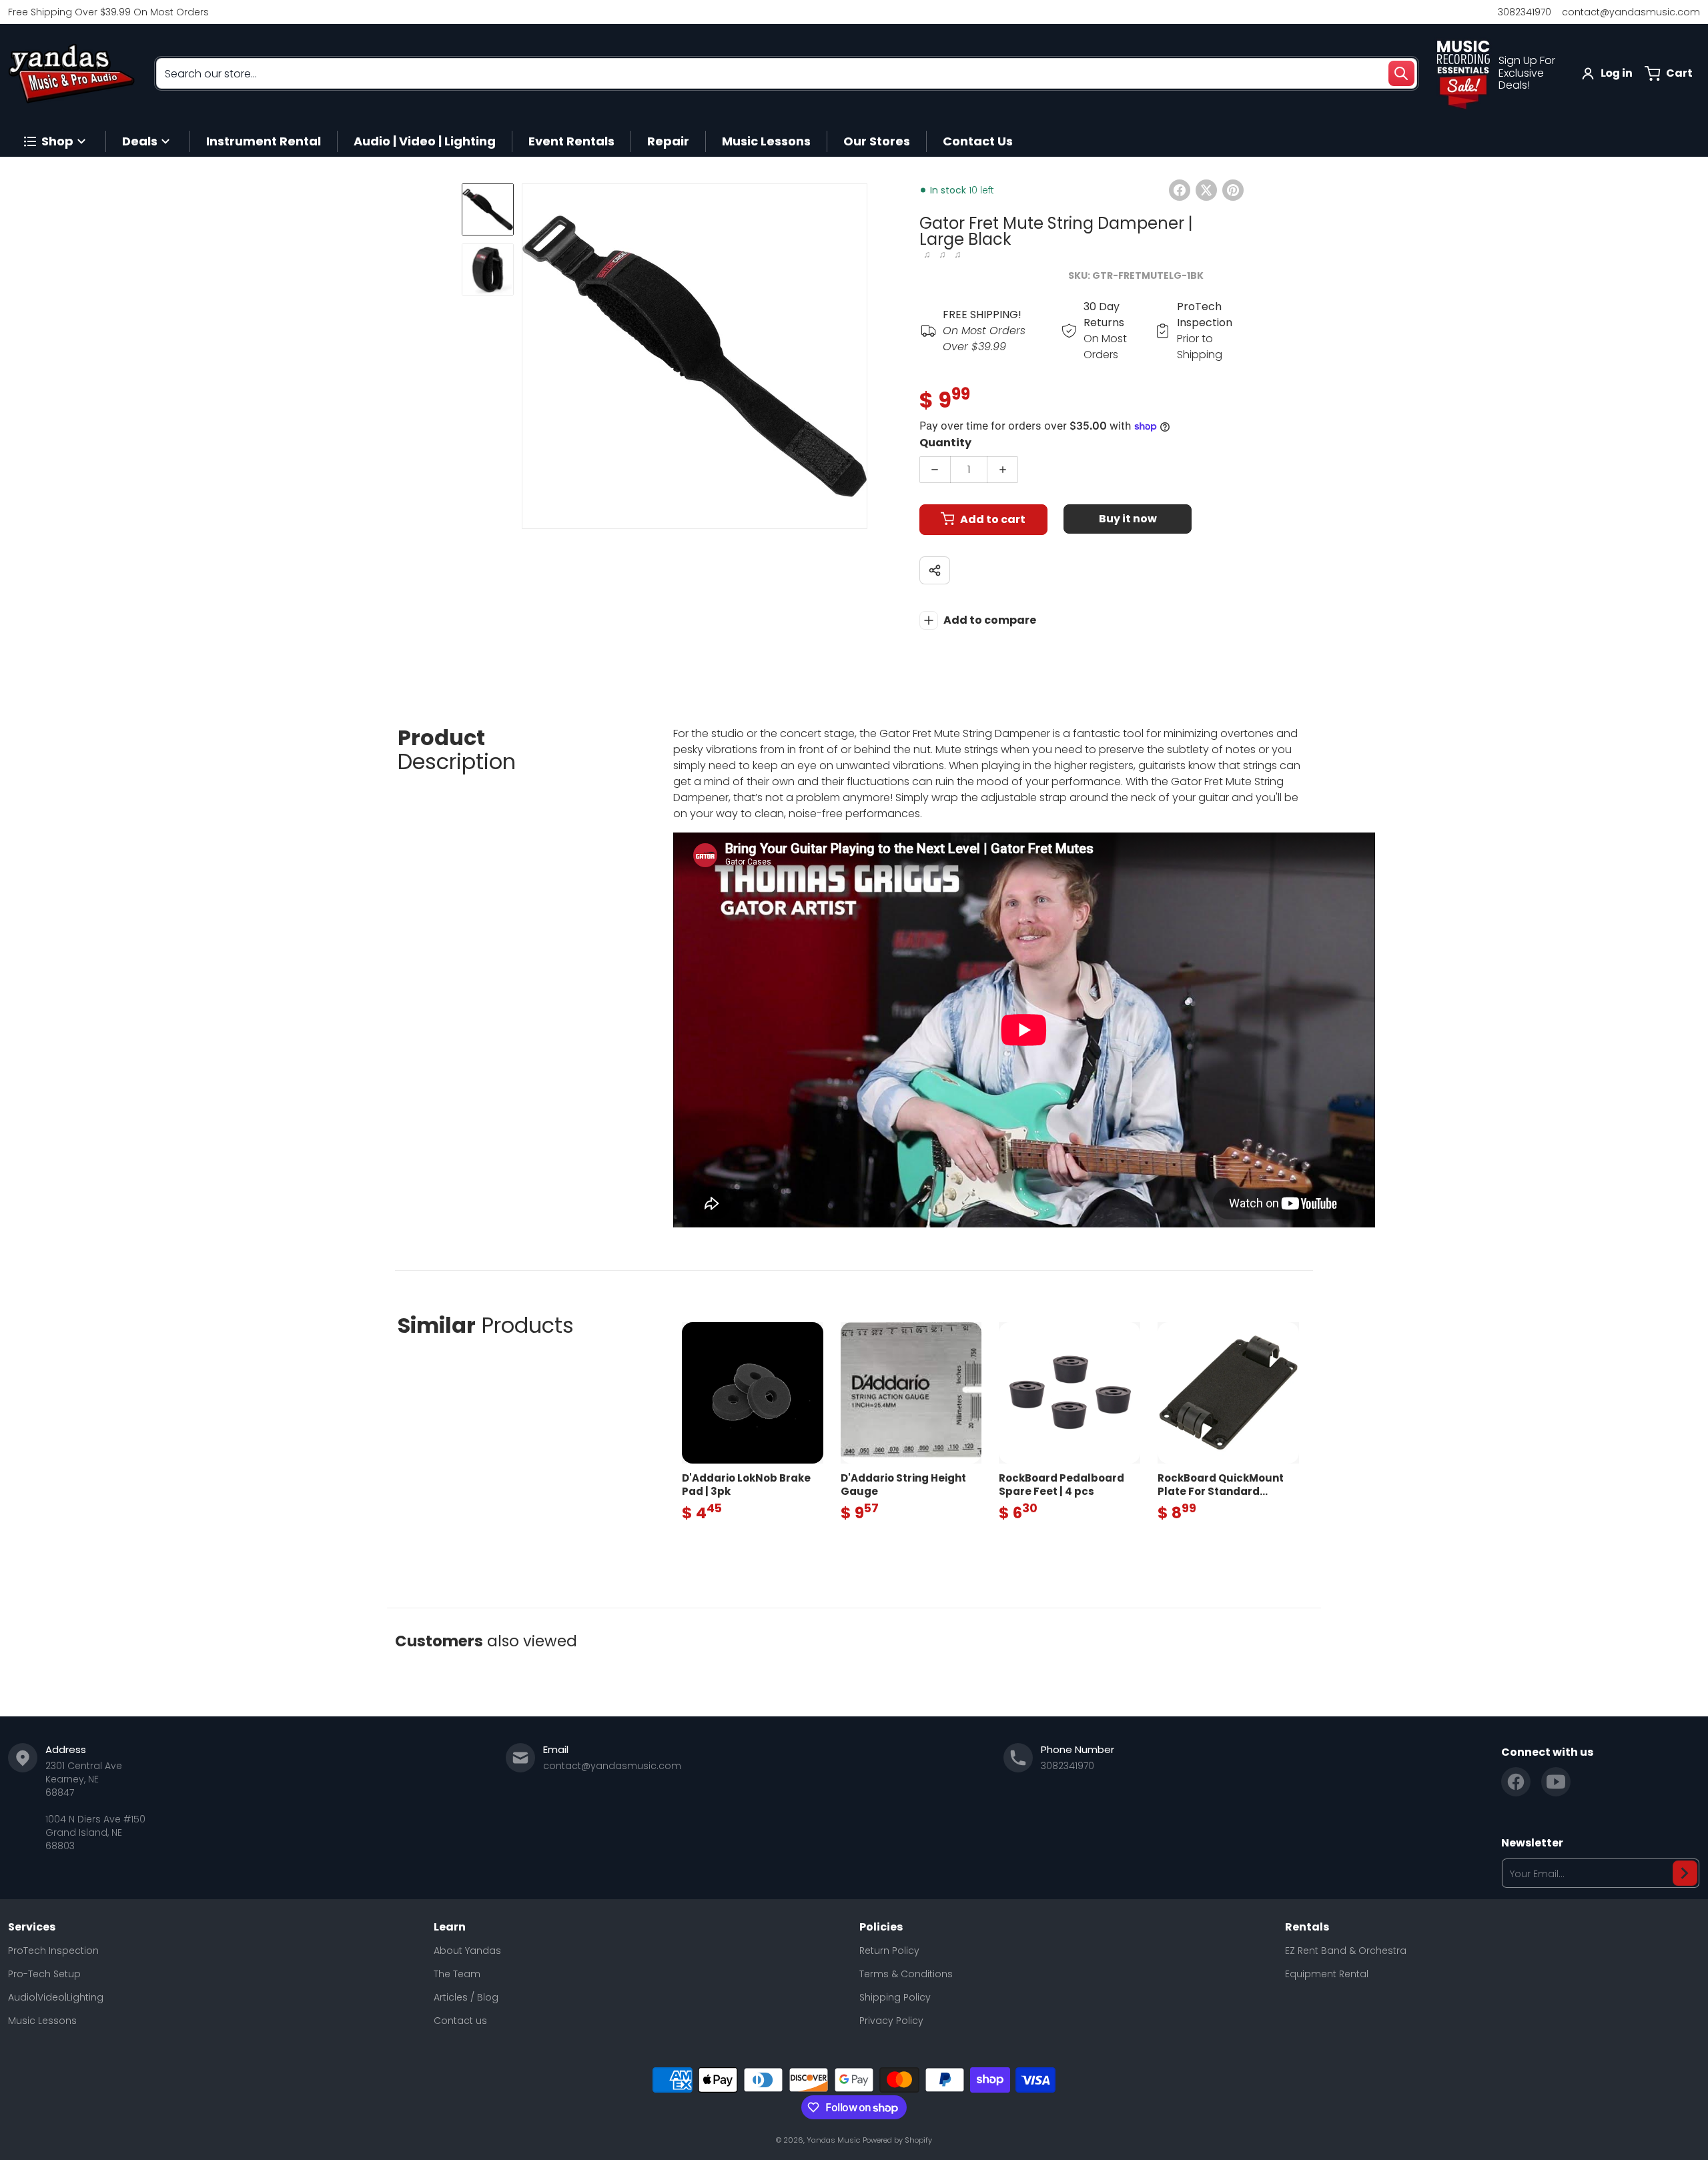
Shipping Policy (895, 1997)
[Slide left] (530, 356)
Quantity (945, 443)
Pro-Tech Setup (44, 1974)
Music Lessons (42, 2021)
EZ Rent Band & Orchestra (1346, 1951)
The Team (457, 1974)
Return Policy (889, 1951)
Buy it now (1128, 519)
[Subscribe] (1685, 1873)
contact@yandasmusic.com (1631, 12)
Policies (881, 1927)
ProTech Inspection (53, 1951)
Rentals (1307, 1927)
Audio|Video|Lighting (56, 1997)
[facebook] (1516, 1782)
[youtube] (1556, 1782)
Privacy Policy (891, 2021)
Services (32, 1927)
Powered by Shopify (897, 2140)
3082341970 (1525, 12)
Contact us (460, 2021)
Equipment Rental (1327, 1974)
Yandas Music (833, 2140)
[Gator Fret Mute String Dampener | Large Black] (488, 209)
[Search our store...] (1401, 73)
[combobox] (787, 73)
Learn (450, 1927)
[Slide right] (859, 356)
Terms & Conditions (906, 1974)
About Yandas (467, 1951)
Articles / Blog (466, 1997)
